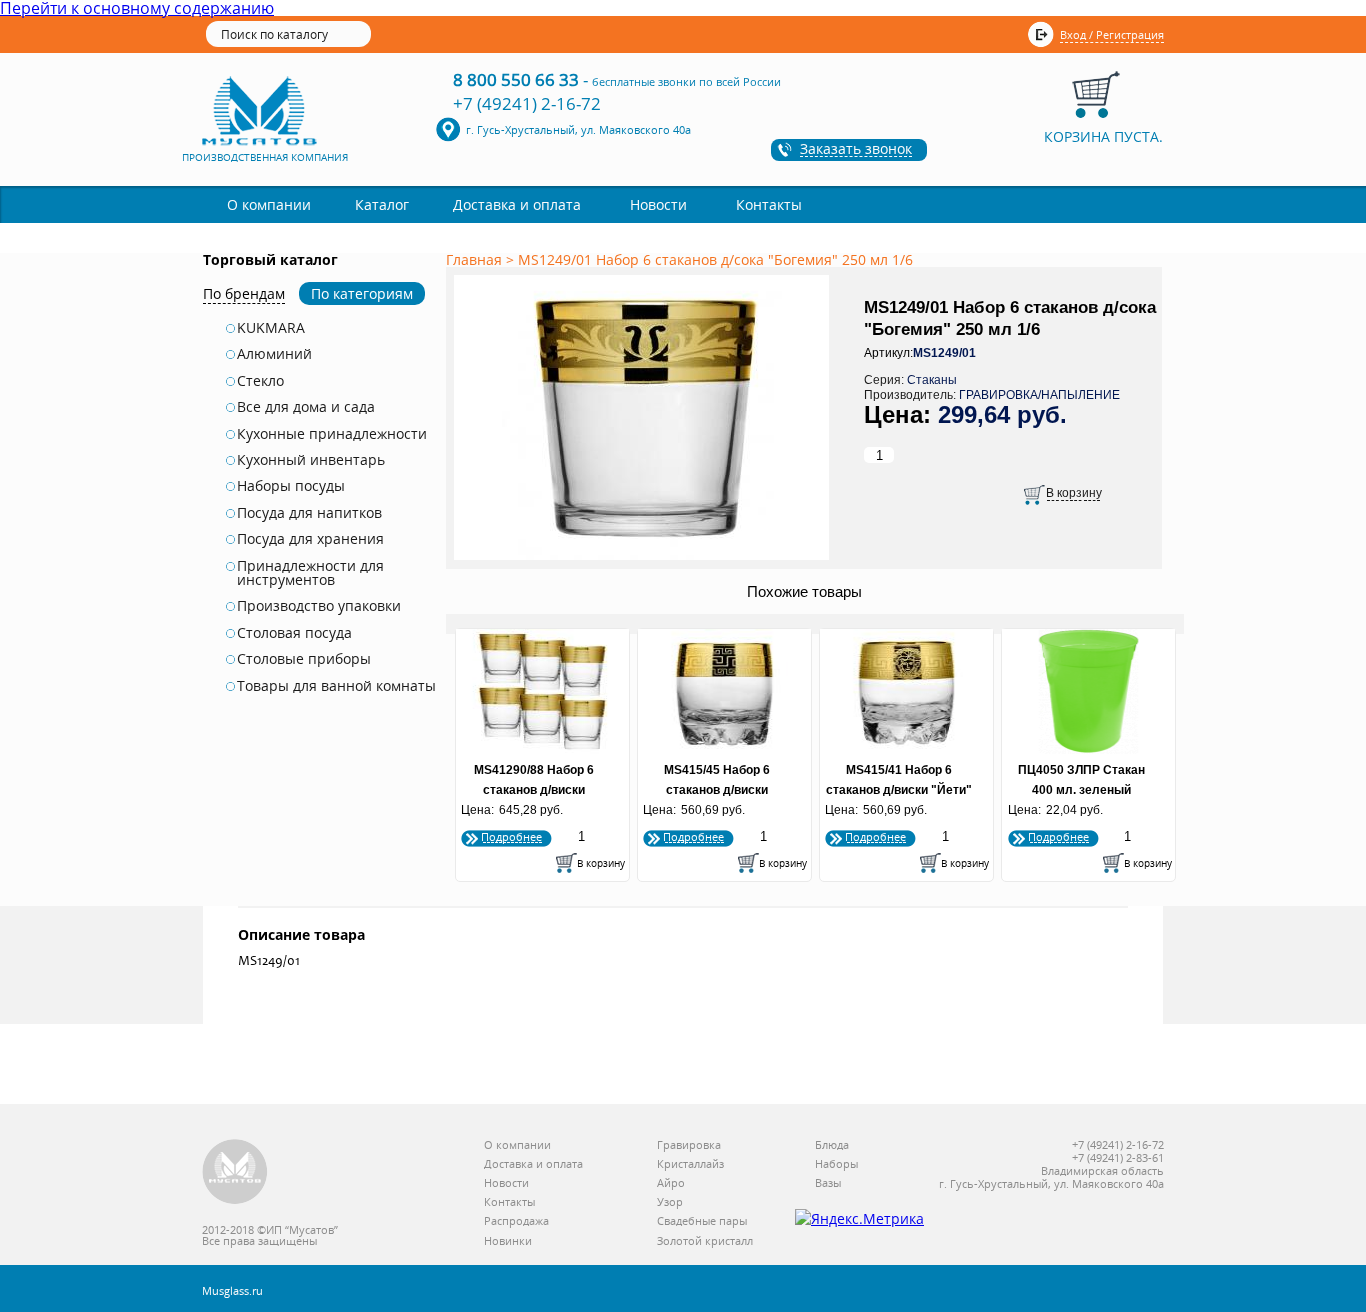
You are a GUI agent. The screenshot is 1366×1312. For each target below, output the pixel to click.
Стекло (260, 381)
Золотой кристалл (705, 1241)
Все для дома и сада (306, 407)
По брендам (244, 293)
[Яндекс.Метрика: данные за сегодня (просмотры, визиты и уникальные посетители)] (859, 1219)
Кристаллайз (690, 1164)
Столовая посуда (294, 633)
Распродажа (516, 1221)
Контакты (769, 204)
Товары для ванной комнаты (336, 686)
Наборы (836, 1164)
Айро (671, 1183)
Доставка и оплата (517, 204)
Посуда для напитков (309, 513)
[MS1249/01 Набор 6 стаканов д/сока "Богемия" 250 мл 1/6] (645, 561)
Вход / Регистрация (1112, 34)
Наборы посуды (291, 486)
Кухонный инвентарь (311, 460)
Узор (670, 1202)
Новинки (508, 1241)
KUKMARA (271, 328)
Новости (658, 204)
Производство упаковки (319, 606)
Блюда (832, 1145)
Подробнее (511, 836)
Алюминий (274, 354)
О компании (269, 204)
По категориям (362, 293)
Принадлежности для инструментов (310, 573)
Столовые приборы (304, 659)
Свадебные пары (702, 1221)
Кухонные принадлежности (332, 434)
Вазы (828, 1183)
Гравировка (689, 1145)
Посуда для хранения (310, 539)
